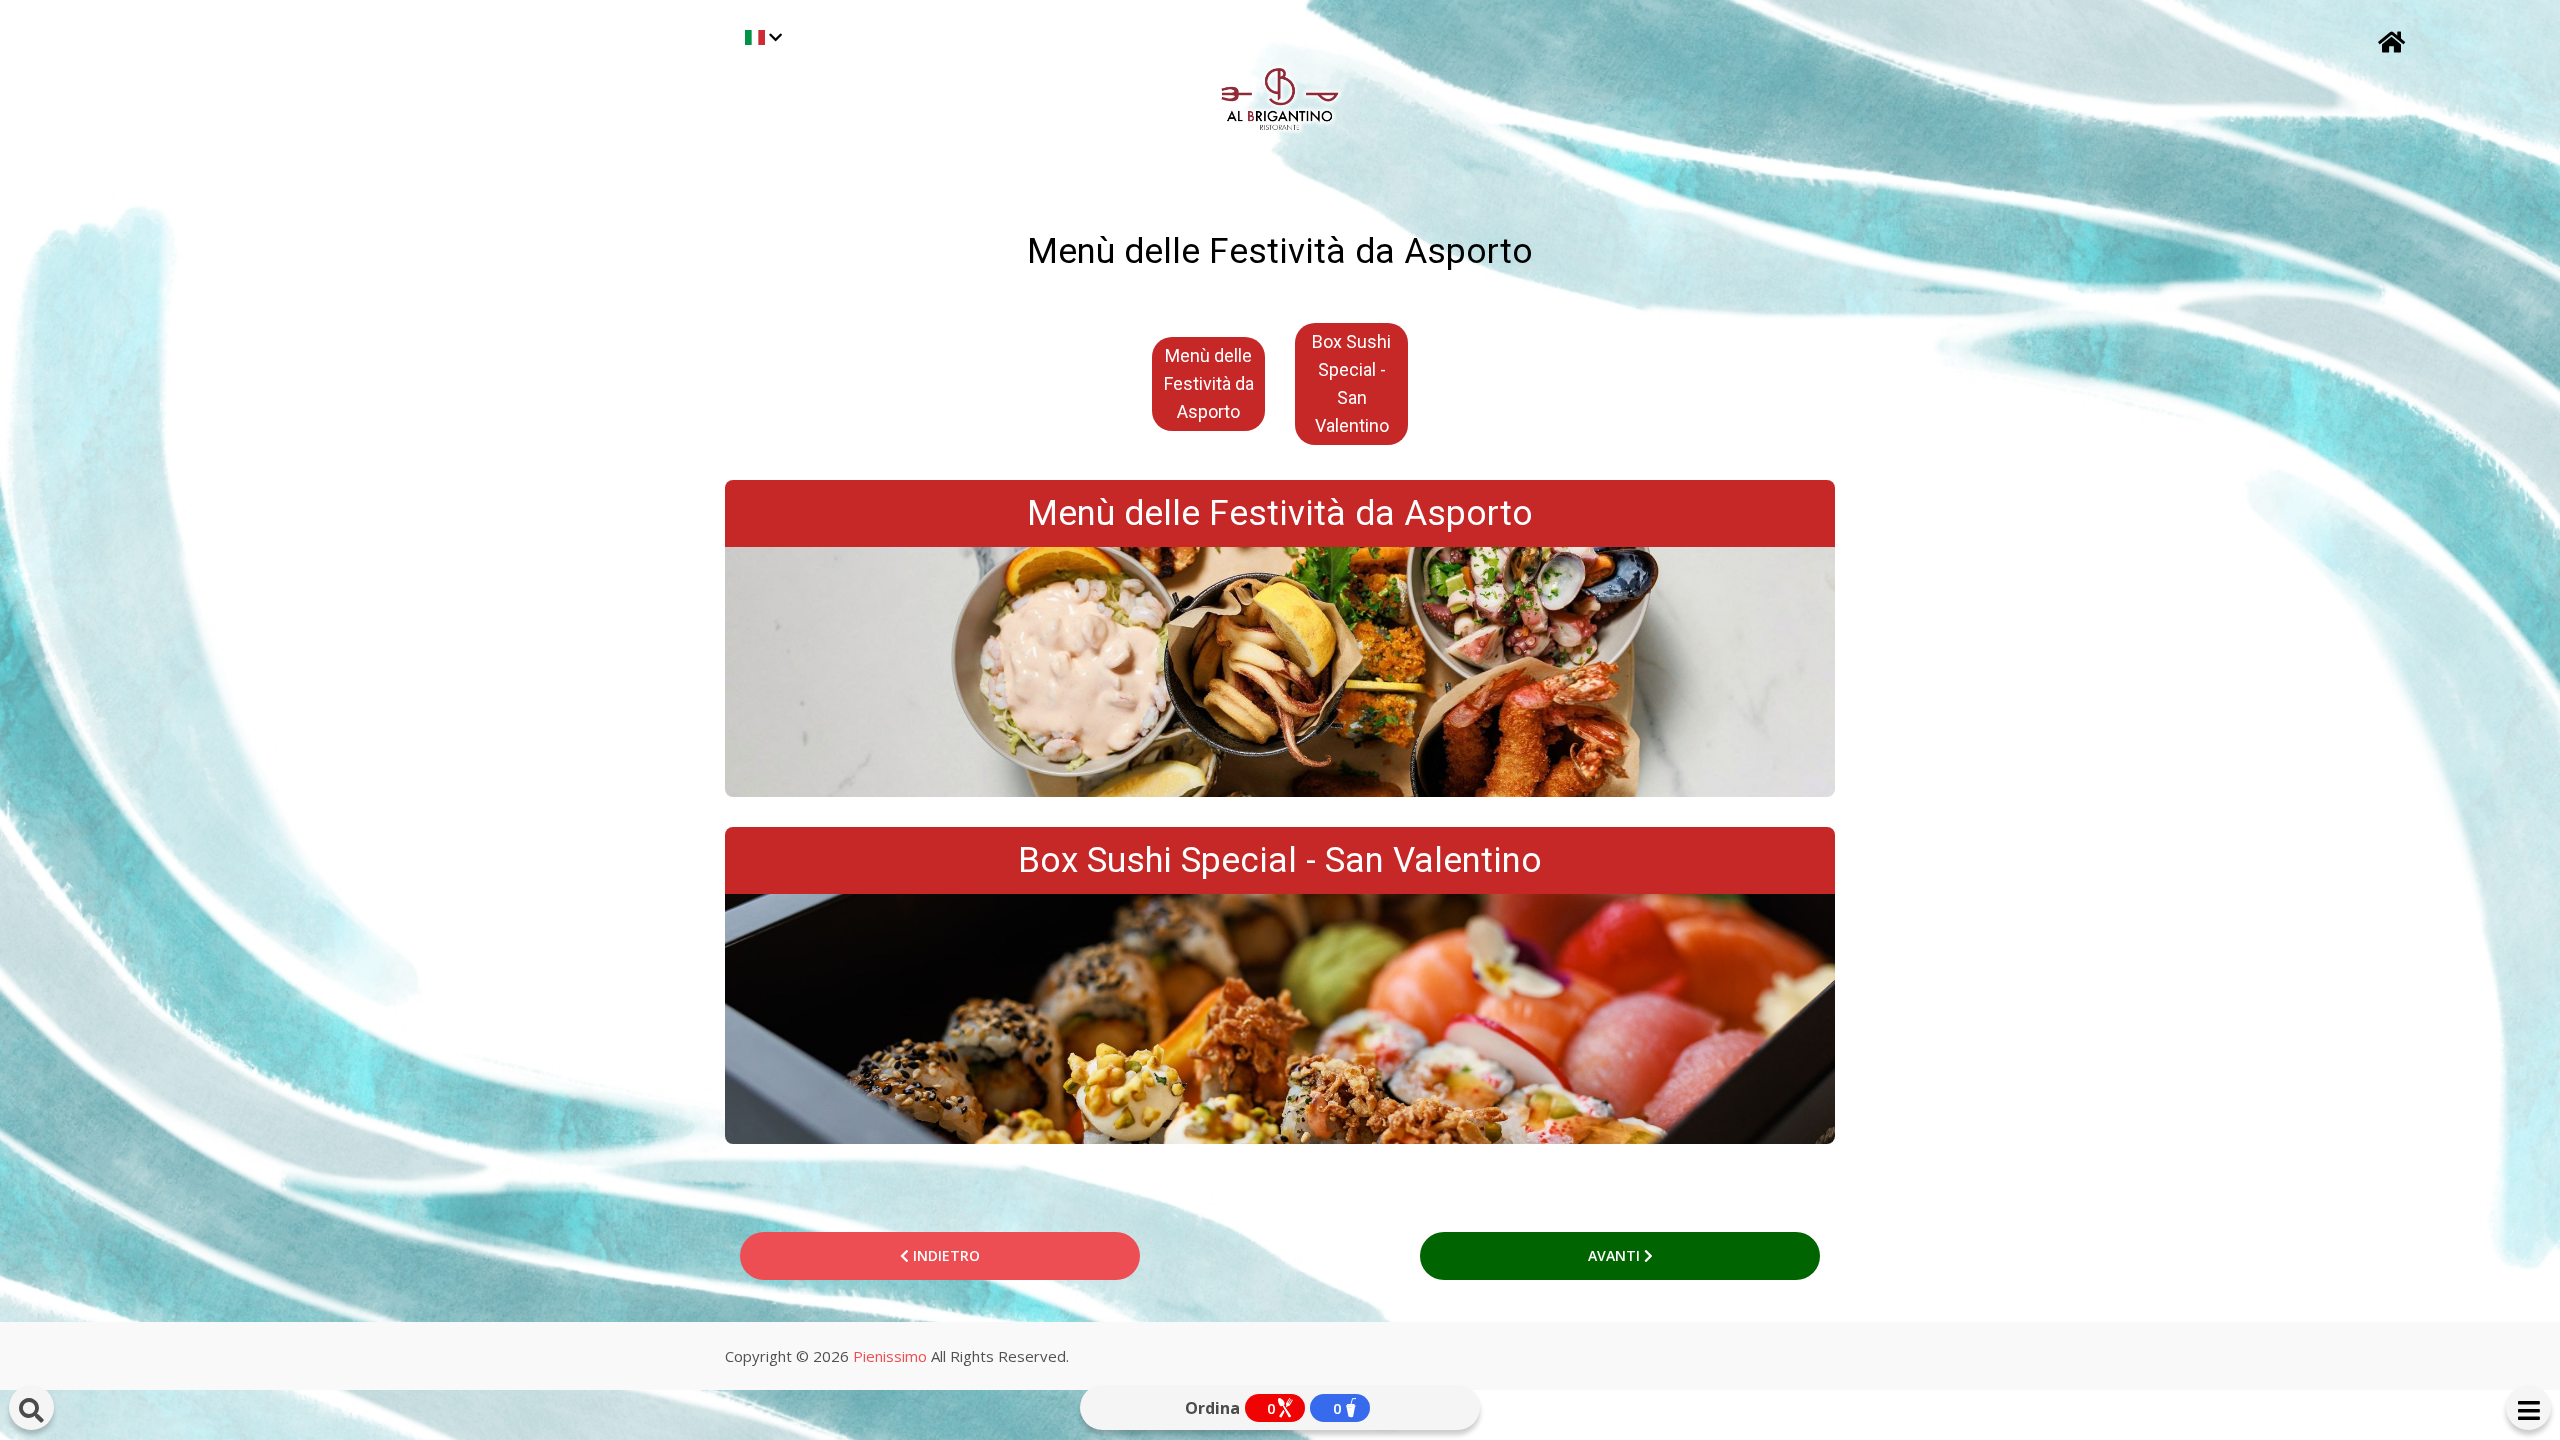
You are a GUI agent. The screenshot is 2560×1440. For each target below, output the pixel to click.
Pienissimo (890, 1356)
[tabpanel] (1208, 384)
